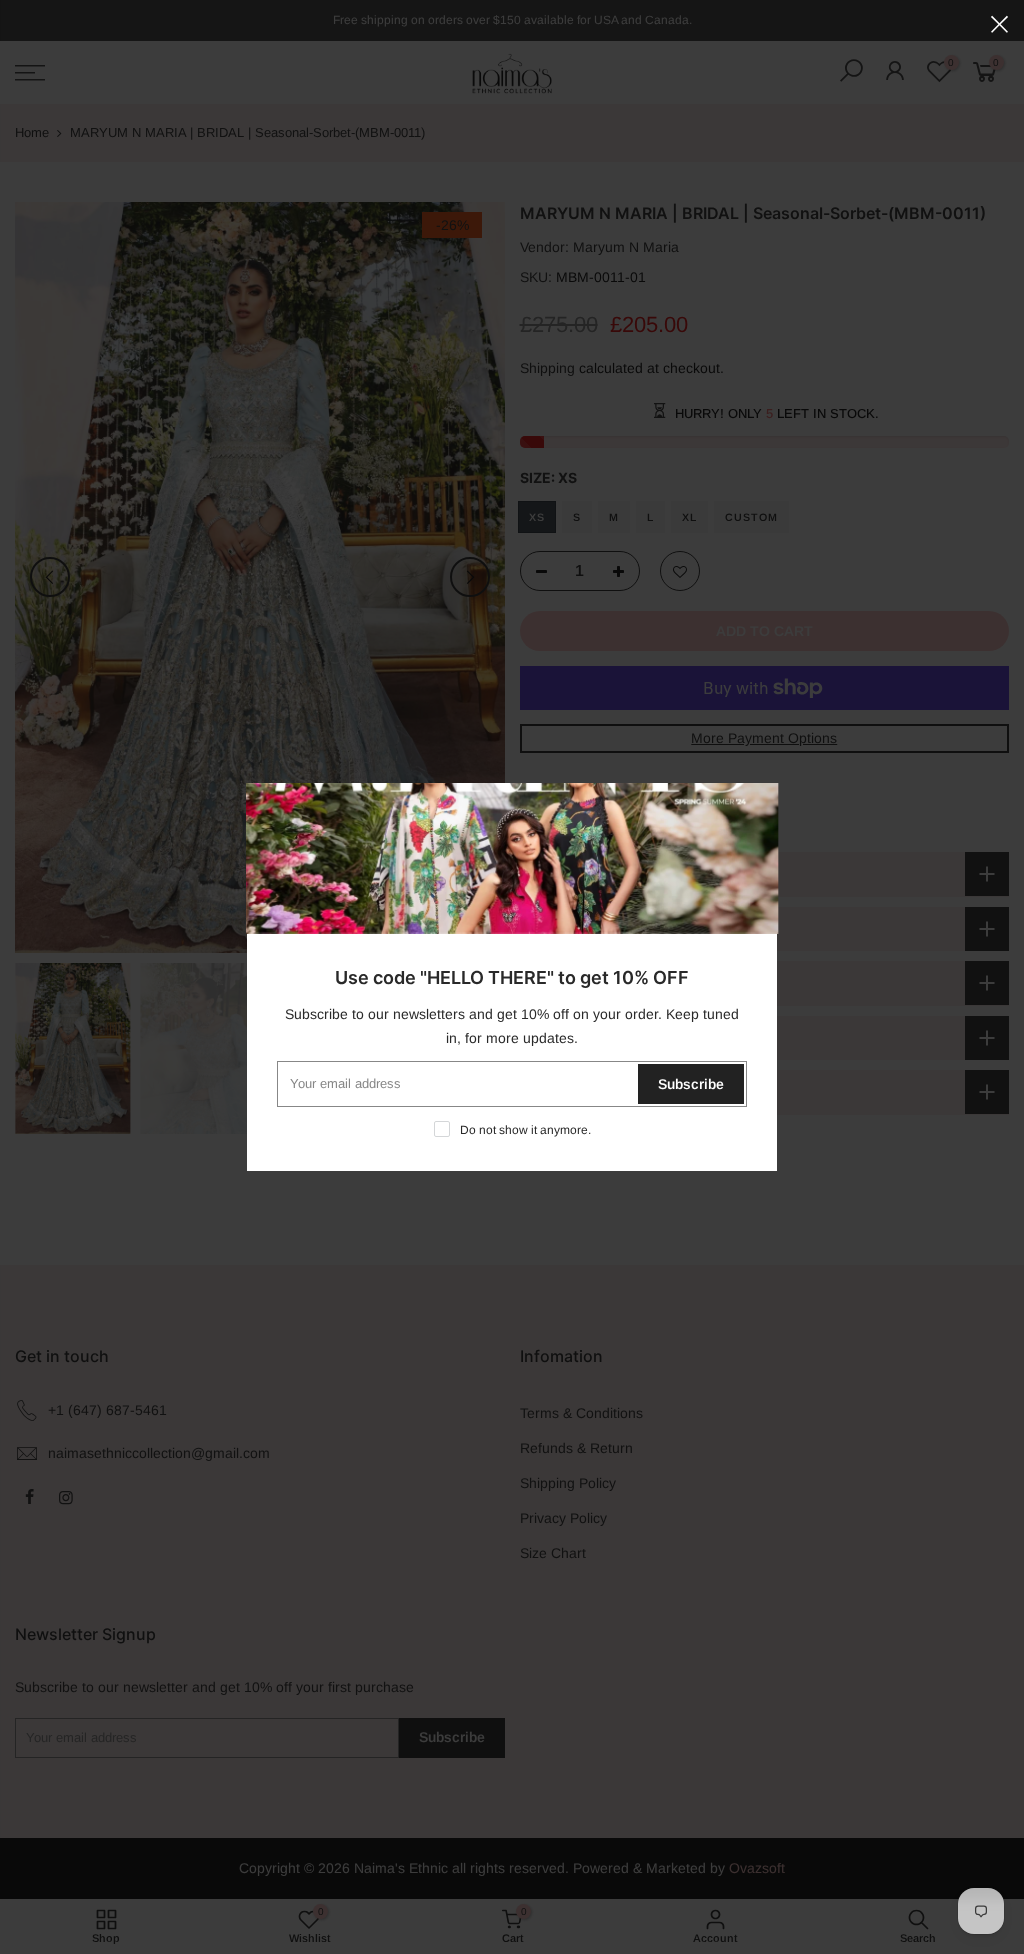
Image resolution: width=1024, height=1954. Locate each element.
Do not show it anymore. (525, 1130)
